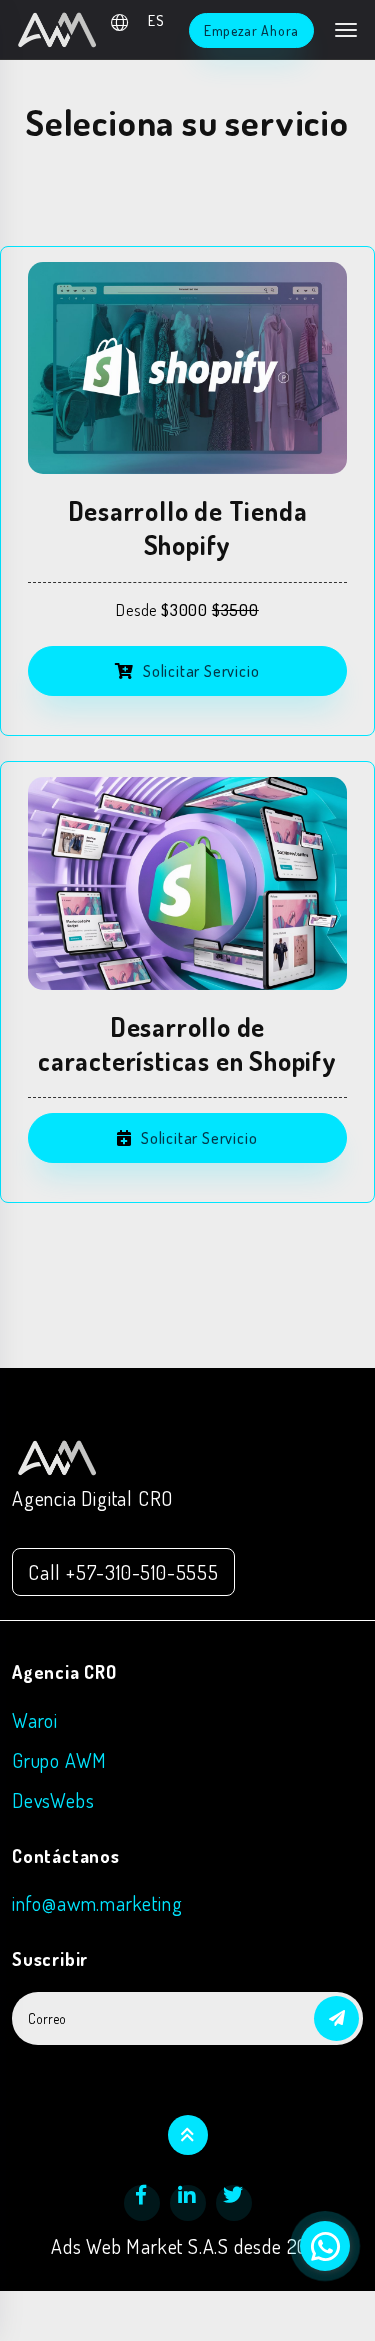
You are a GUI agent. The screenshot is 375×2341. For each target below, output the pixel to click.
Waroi (35, 1720)
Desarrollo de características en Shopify (187, 1043)
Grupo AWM (59, 1760)
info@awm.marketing (97, 1903)
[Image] (187, 368)
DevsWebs (53, 1800)
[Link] (57, 1455)
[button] (336, 2018)
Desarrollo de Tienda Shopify (188, 527)
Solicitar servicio (199, 671)
